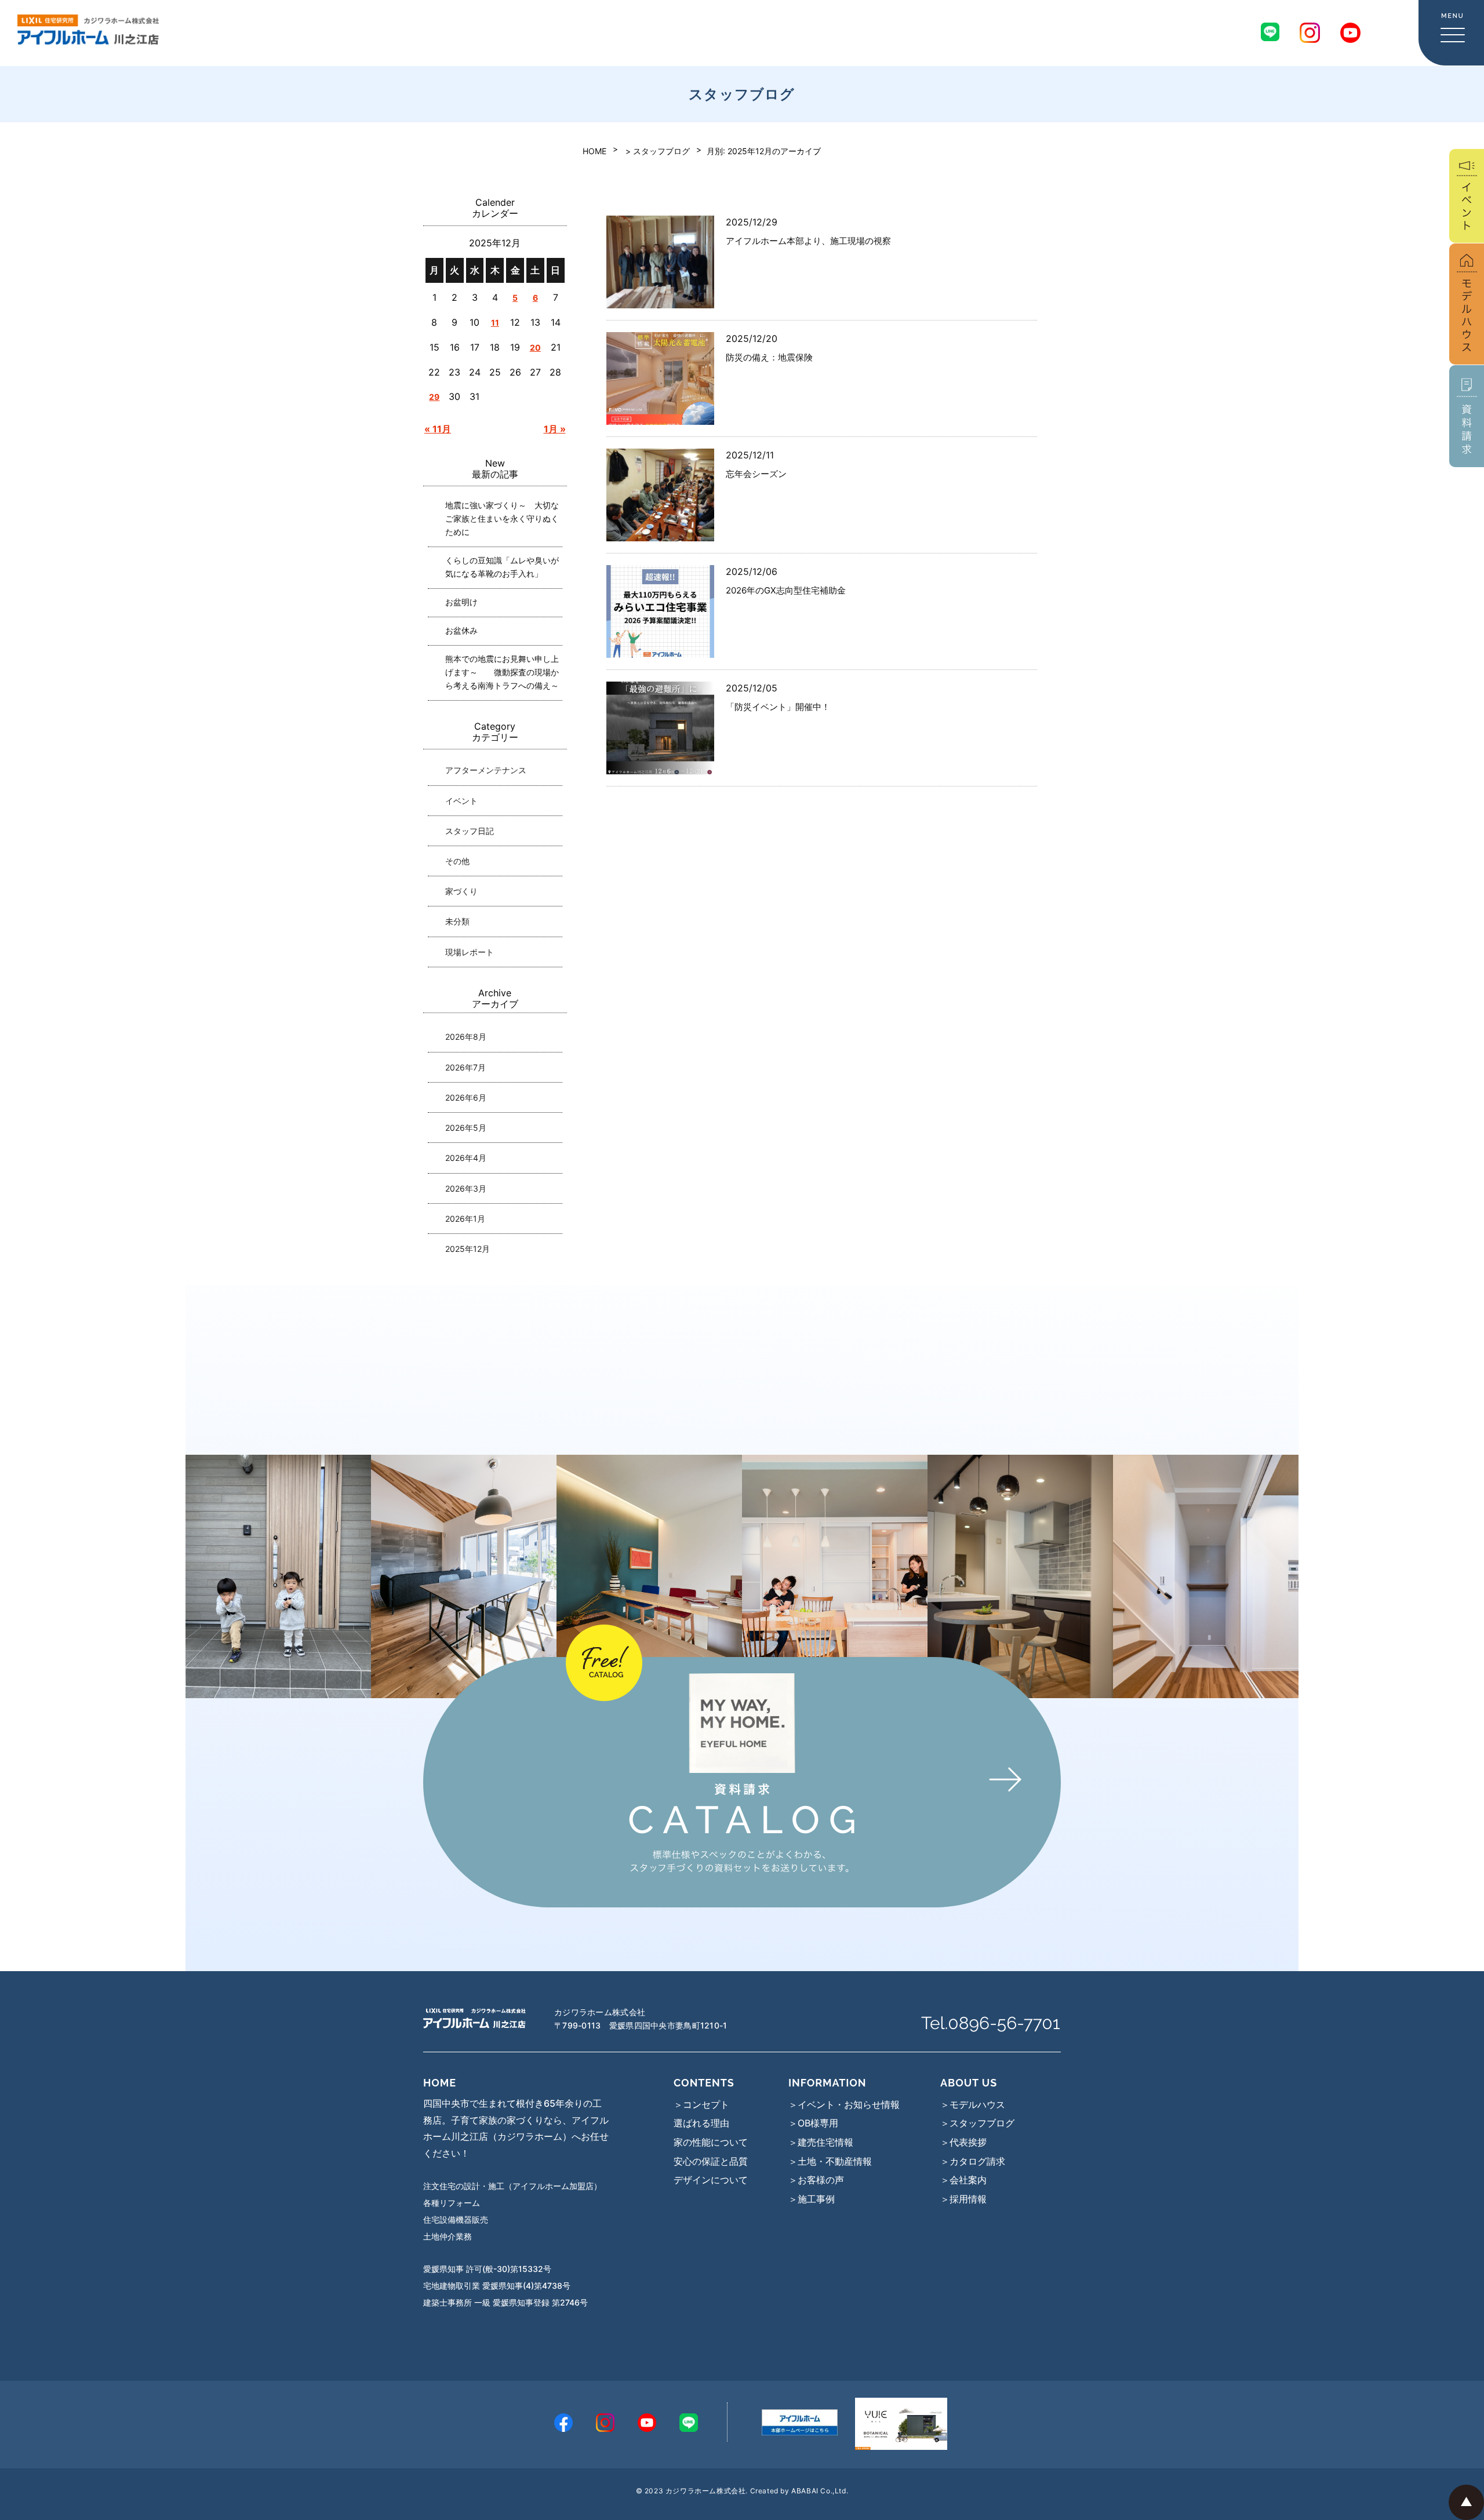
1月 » (555, 429)
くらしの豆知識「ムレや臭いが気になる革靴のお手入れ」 (502, 567)
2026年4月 (466, 1158)
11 (495, 323)
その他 (457, 861)
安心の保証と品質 (711, 2161)
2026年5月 (466, 1128)
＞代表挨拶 (963, 2142)
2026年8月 (466, 1037)
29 (434, 397)
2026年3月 (466, 1188)
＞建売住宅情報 (821, 2142)
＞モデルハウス (973, 2104)
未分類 (457, 921)
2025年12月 (468, 1249)
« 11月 (438, 429)
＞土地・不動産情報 (830, 2161)
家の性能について (711, 2142)
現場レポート (470, 952)
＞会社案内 (963, 2180)
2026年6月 (466, 1097)
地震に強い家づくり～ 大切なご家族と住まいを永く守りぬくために (502, 518)
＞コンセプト (701, 2104)
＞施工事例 (812, 2199)
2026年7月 (465, 1067)
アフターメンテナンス (486, 770)
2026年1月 (465, 1219)
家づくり (461, 891)
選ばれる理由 (701, 2123)
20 (535, 347)
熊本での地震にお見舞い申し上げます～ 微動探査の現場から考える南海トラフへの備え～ (502, 672)
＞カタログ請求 (973, 2161)
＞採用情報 (963, 2199)
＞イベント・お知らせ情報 (844, 2104)
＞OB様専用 (813, 2123)
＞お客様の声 (816, 2180)
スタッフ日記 (470, 831)
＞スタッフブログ (977, 2123)
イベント (461, 801)
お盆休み (461, 630)
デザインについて (711, 2180)
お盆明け (461, 602)
